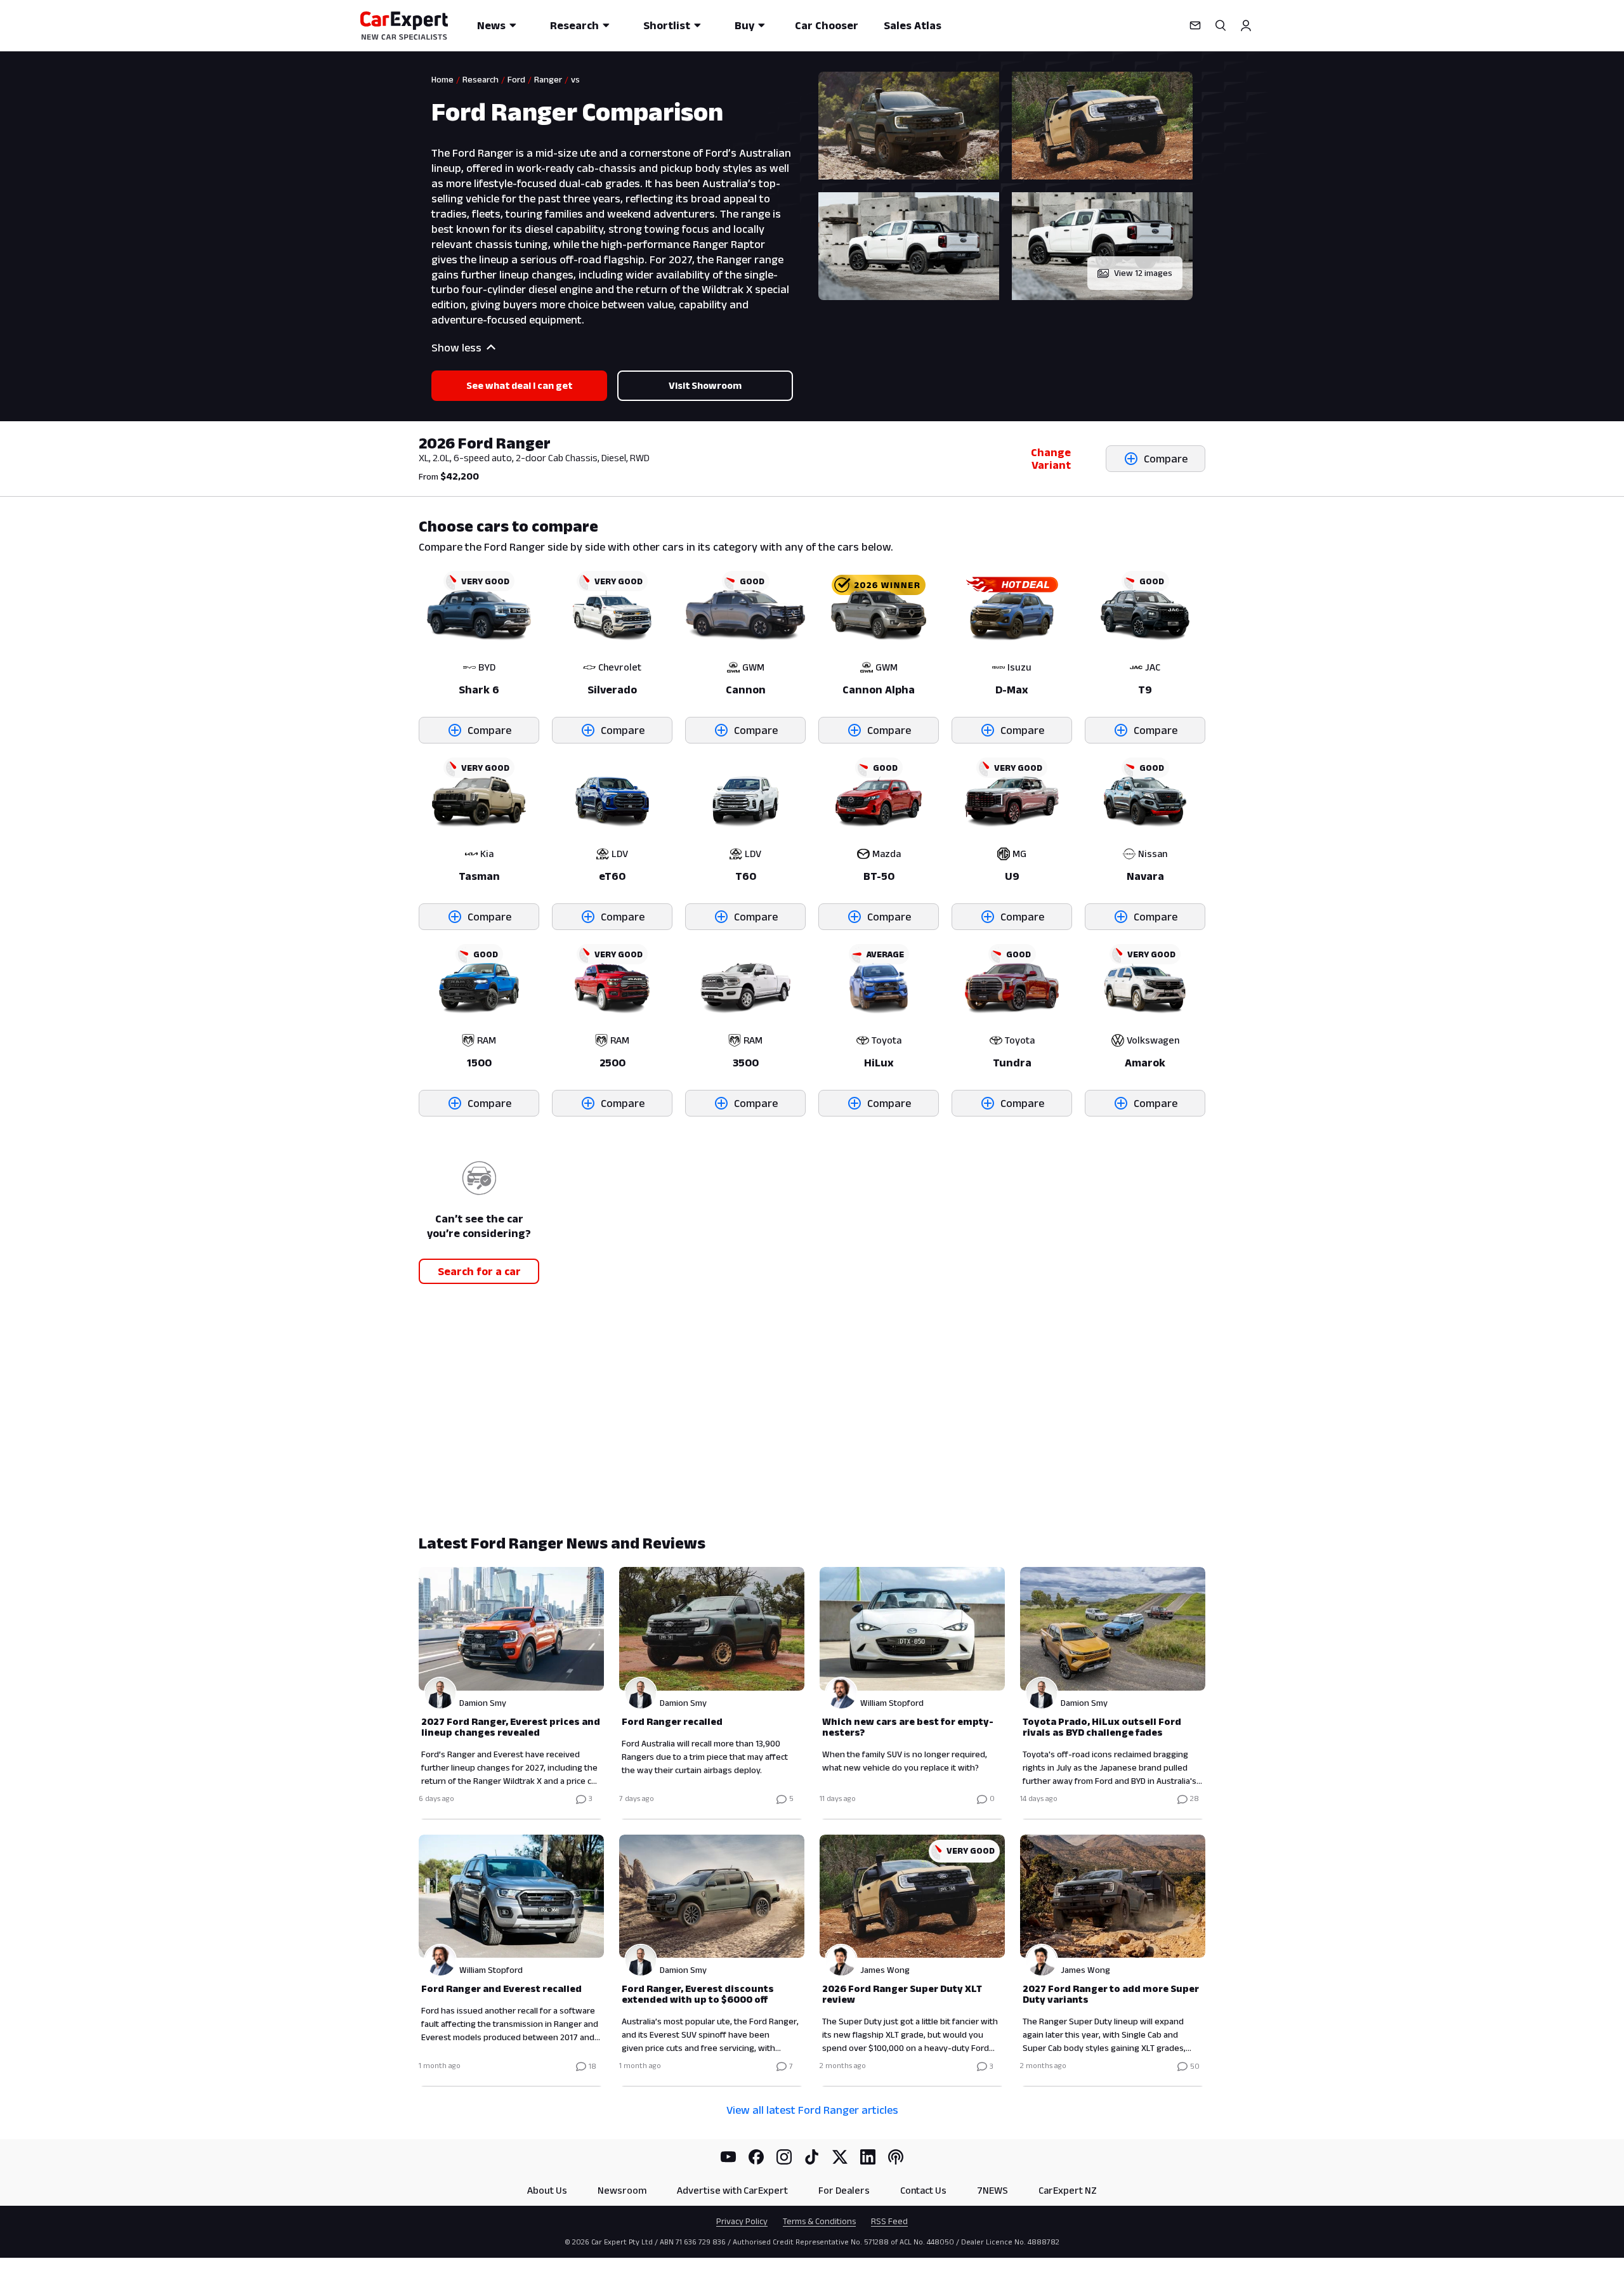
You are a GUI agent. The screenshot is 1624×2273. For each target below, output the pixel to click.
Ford (516, 79)
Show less (456, 348)
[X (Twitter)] (840, 2157)
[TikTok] (812, 2157)
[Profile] (1246, 25)
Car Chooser (827, 25)
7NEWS (992, 2190)
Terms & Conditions (819, 2221)
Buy (744, 25)
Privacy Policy (742, 2221)
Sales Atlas (913, 25)
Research (574, 25)
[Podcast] (896, 2157)
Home (442, 79)
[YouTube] (728, 2157)
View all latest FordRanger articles (812, 2110)
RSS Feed (889, 2221)
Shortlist (667, 25)
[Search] (1221, 25)
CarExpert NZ (1068, 2190)
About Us (547, 2190)
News (491, 25)
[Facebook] (756, 2157)
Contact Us (923, 2190)
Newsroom (622, 2190)
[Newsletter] (1195, 25)
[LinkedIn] (868, 2157)
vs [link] (575, 79)
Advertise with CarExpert (732, 2190)
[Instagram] (784, 2157)
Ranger (548, 79)
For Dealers (844, 2190)
